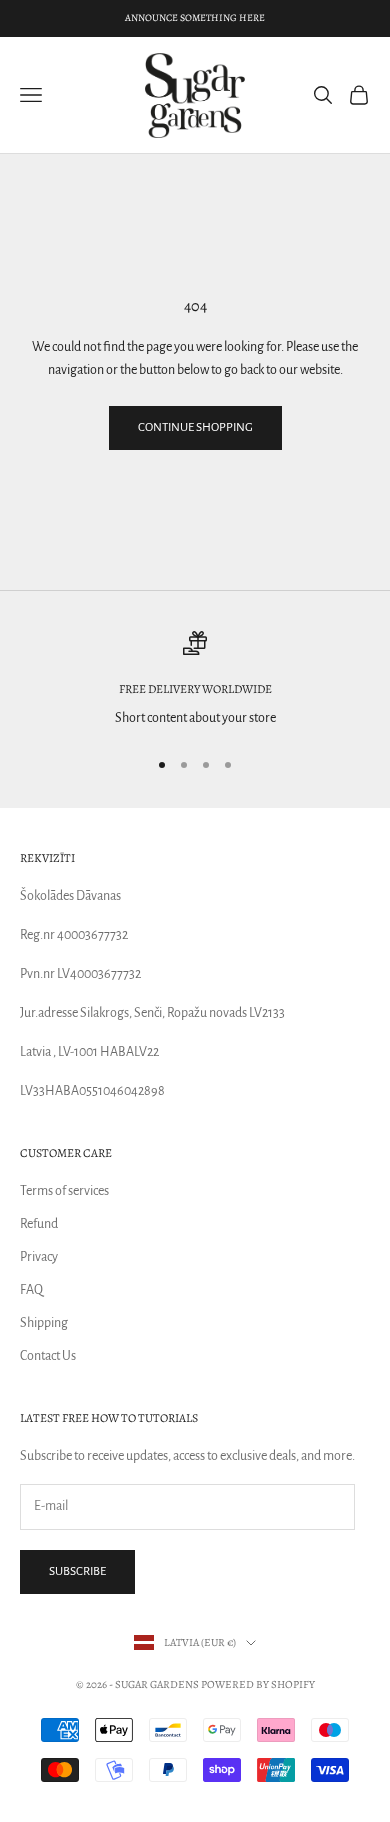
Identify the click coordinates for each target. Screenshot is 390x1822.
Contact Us (48, 1356)
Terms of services (64, 1191)
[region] (195, 680)
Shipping (44, 1323)
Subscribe (77, 1571)
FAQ (31, 1290)
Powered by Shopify (258, 1684)
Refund (39, 1224)
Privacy (39, 1257)
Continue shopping (195, 427)
